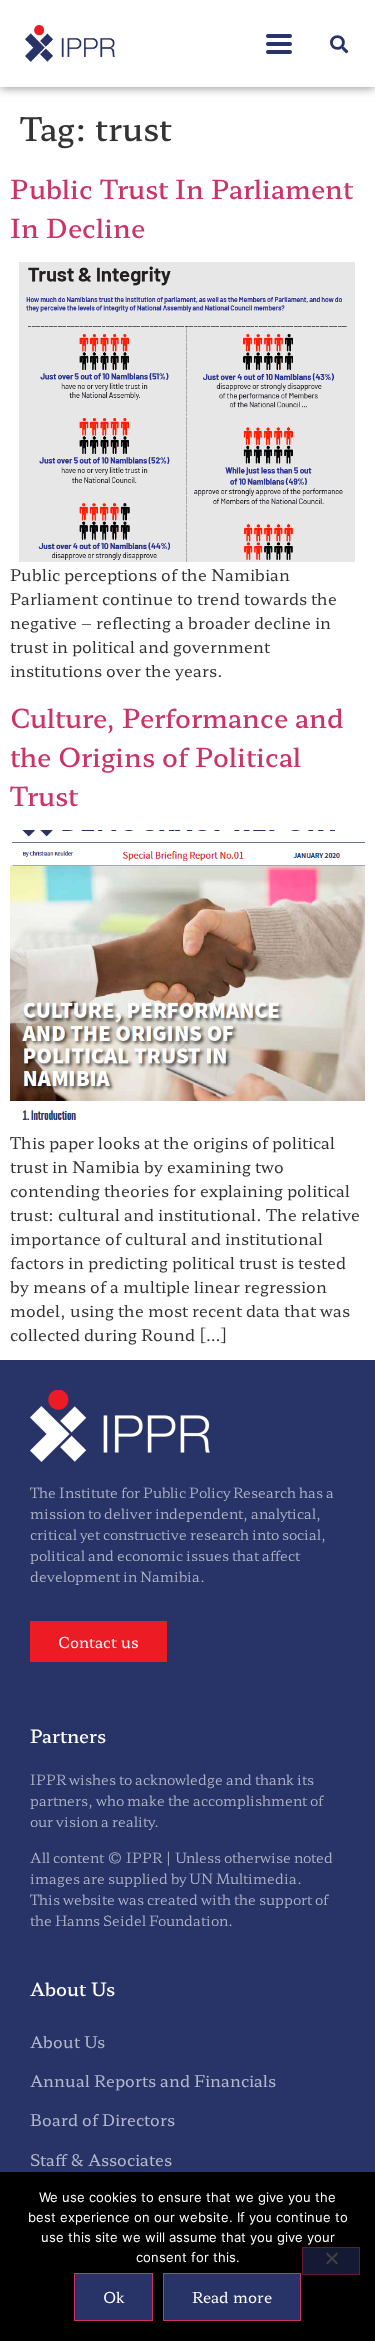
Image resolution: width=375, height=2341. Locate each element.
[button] (279, 33)
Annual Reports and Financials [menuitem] (153, 2080)
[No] (331, 2261)
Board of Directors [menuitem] (102, 2119)
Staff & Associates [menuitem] (101, 2159)
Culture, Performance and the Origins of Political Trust (177, 755)
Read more (232, 2296)
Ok (113, 2296)
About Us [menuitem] (67, 2041)
